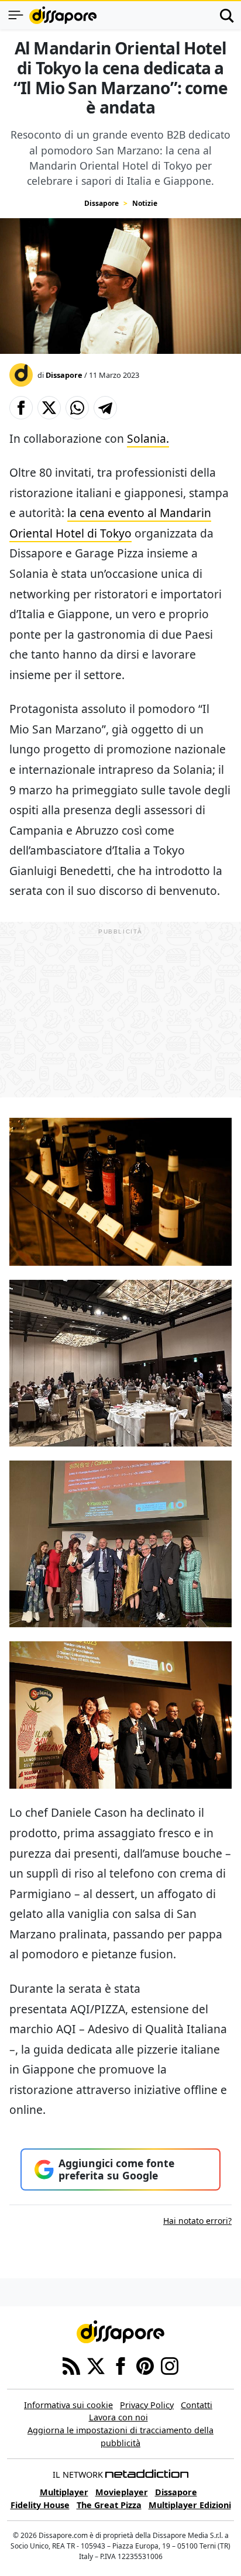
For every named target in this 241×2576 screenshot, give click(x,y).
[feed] (71, 2365)
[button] (21, 408)
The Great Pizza (109, 2505)
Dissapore (101, 203)
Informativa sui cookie (68, 2405)
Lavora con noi (118, 2417)
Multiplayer (64, 2492)
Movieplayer (122, 2492)
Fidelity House (40, 2505)
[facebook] (120, 2365)
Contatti (197, 2405)
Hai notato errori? (197, 2221)
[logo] (63, 15)
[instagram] (170, 2365)
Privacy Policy (147, 2405)
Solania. (148, 438)
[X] (96, 2365)
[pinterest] (145, 2365)
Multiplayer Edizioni (190, 2505)
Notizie (145, 203)
